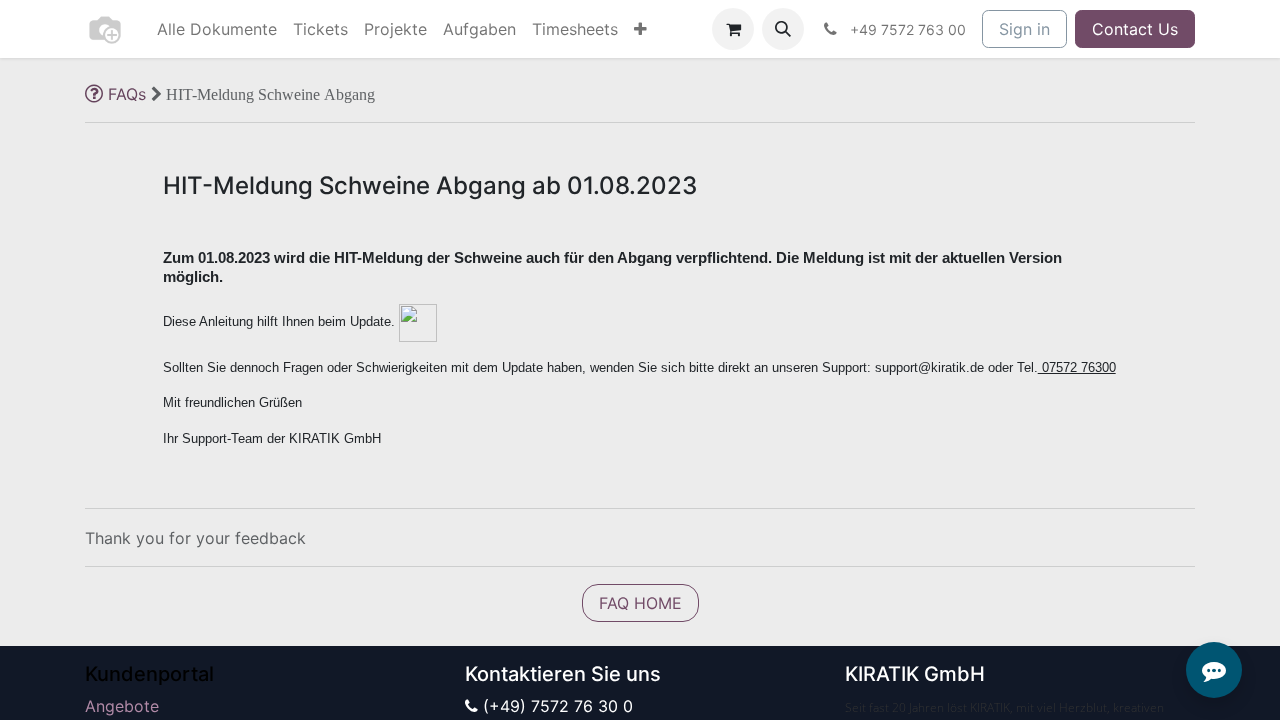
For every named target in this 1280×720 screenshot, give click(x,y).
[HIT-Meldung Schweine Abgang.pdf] (418, 323)
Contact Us (1135, 29)
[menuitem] (217, 29)
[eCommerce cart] (733, 29)
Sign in (1024, 29)
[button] (783, 29)
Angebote (122, 706)
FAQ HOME (640, 603)
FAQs (127, 94)
